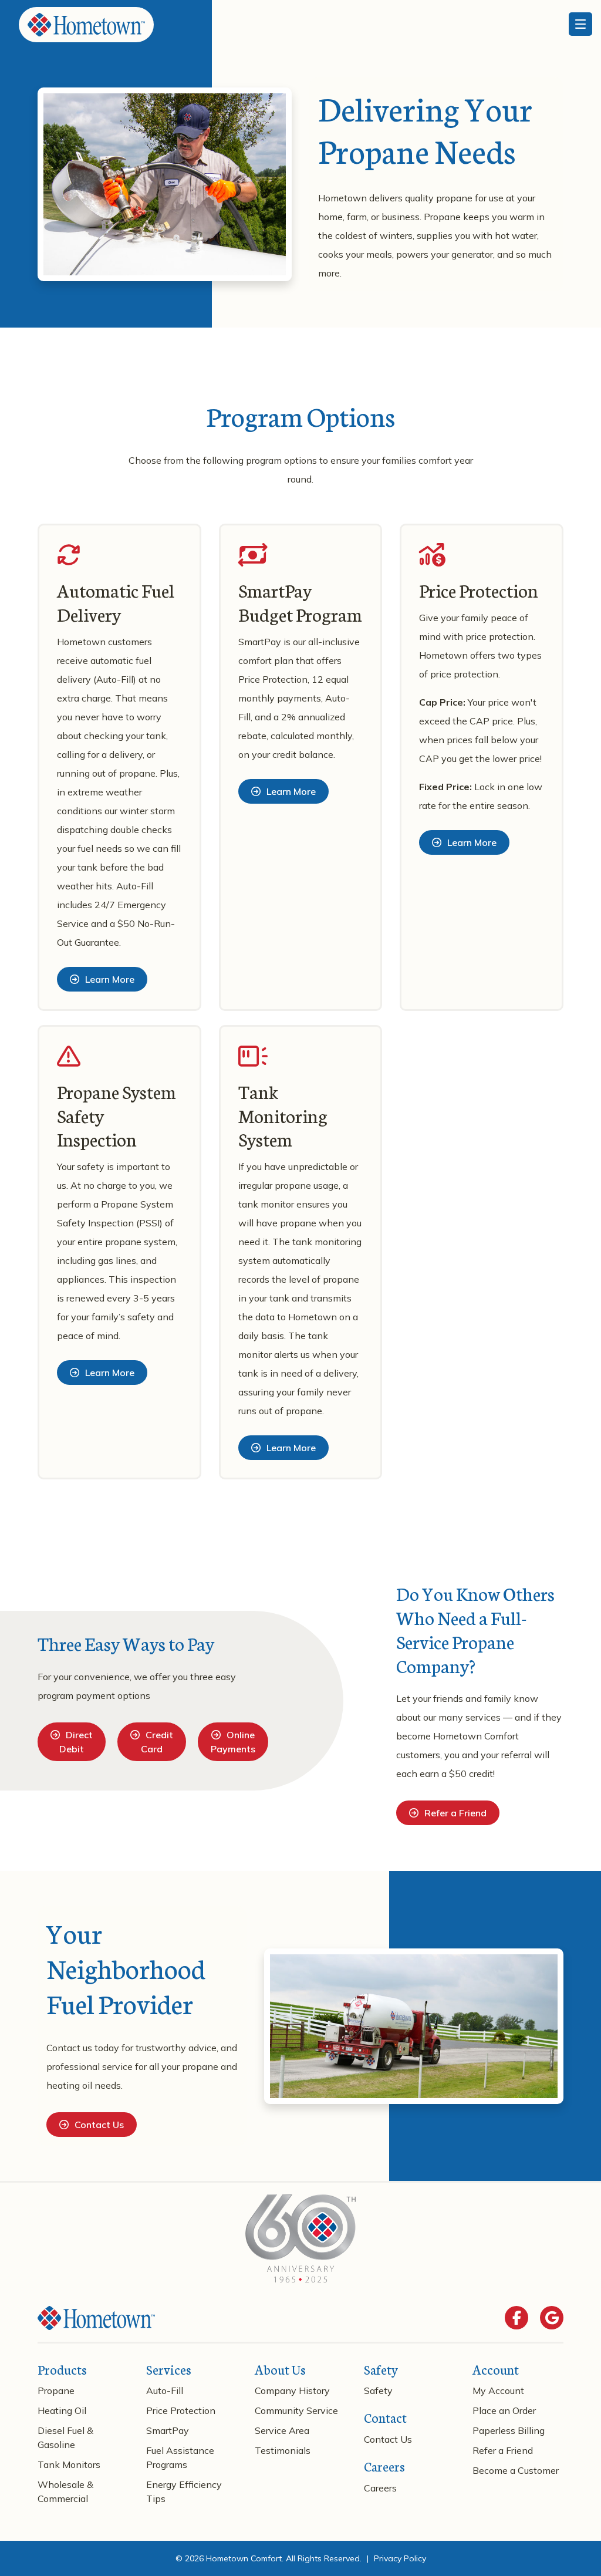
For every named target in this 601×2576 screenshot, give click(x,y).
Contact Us (99, 2125)
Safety (378, 2390)
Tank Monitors (69, 2464)
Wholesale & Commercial (65, 2491)
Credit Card (157, 1742)
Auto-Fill (165, 2390)
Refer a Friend (455, 1813)
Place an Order (504, 2410)
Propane (56, 2390)
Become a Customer (516, 2470)
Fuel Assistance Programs (180, 2457)
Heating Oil (62, 2410)
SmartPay (168, 2430)
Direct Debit (76, 1742)
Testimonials (283, 2450)
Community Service (296, 2410)
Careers (380, 2488)
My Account (498, 2390)
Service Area (282, 2430)
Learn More (110, 979)
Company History (292, 2390)
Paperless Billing (509, 2430)
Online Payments (233, 1742)
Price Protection (181, 2410)
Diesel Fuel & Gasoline (65, 2437)
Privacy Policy (400, 2558)
